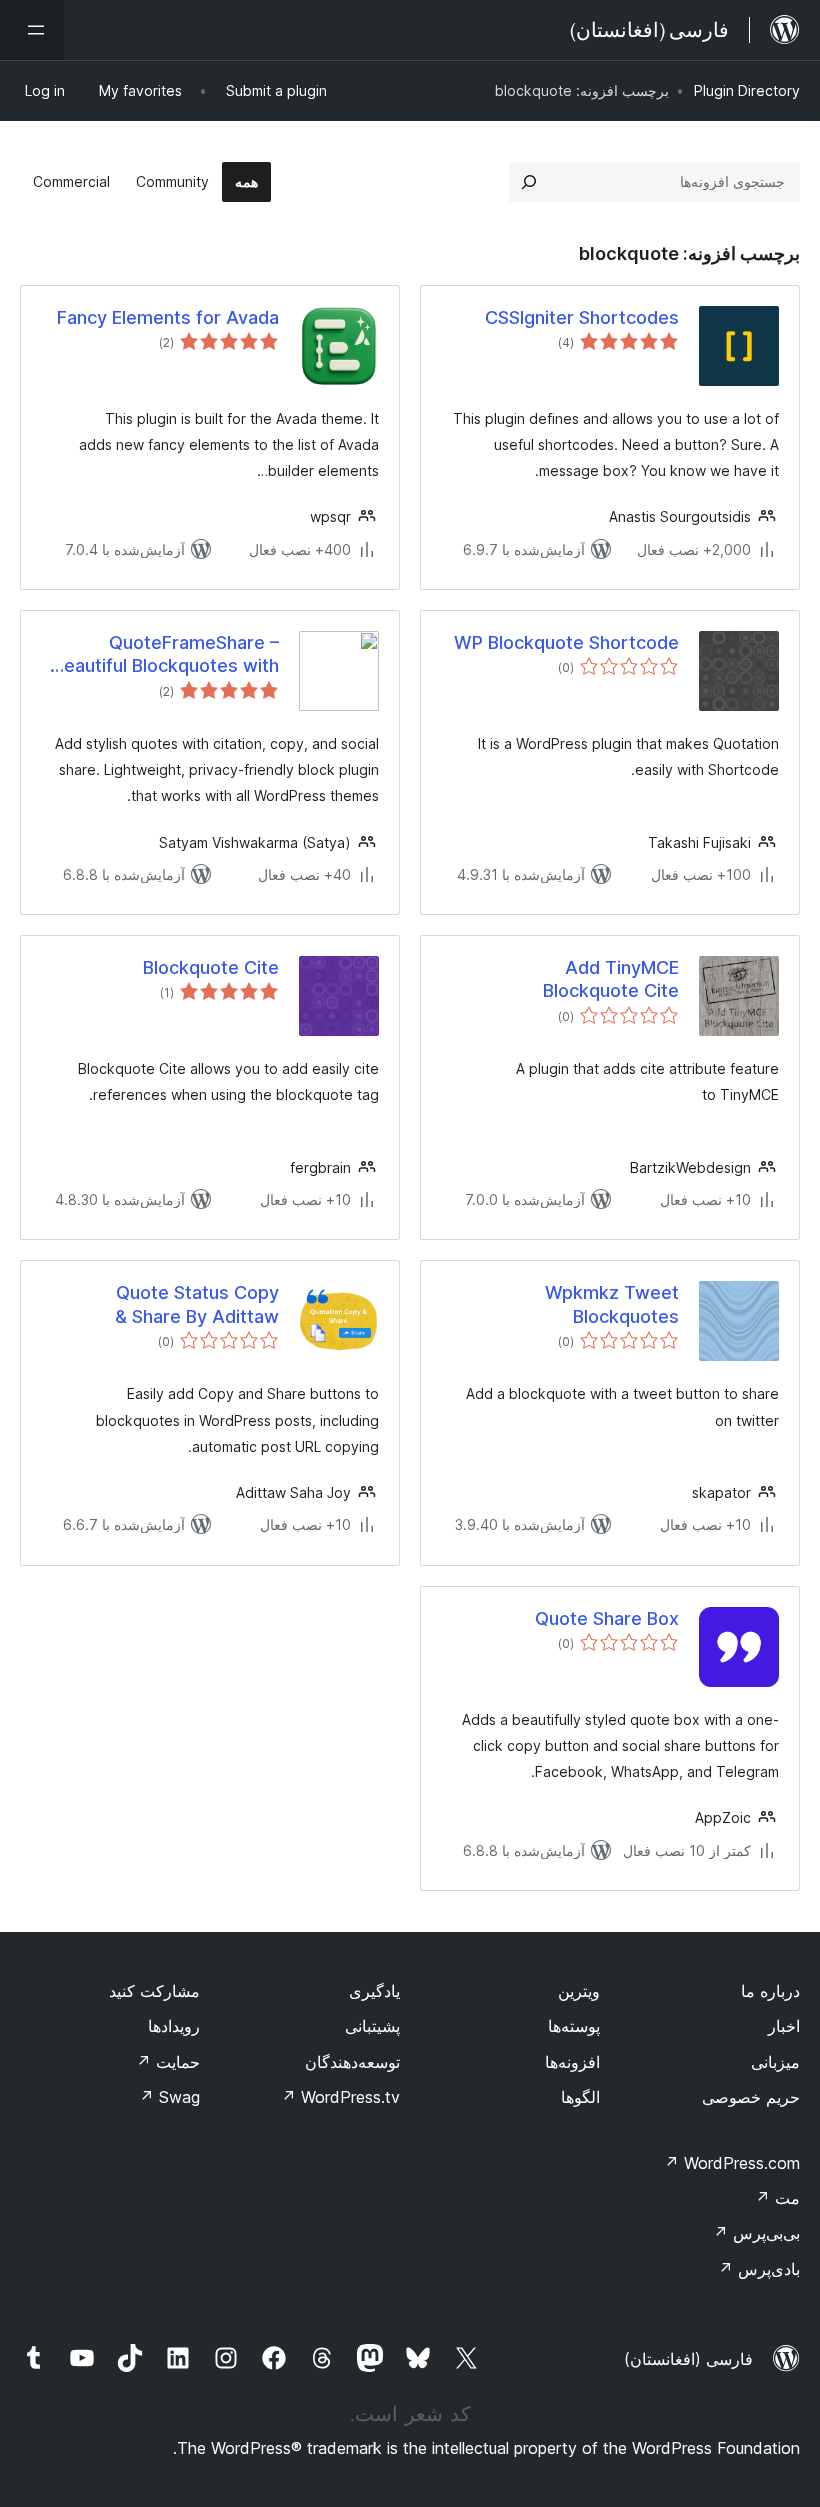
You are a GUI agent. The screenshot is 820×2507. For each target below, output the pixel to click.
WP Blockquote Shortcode (566, 642)
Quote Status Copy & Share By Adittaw (197, 1304)
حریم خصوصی (751, 2097)
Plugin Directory (747, 90)
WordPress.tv (340, 2097)
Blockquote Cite (211, 967)
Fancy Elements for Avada (168, 317)
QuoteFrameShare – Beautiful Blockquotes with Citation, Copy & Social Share (166, 655)
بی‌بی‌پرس (756, 2233)
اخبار (784, 2026)
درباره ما (770, 1991)
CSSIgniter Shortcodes (582, 317)
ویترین (579, 1991)
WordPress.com (732, 2163)
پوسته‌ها (574, 2026)
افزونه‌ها (572, 2062)
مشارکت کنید (154, 1991)
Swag (169, 2097)
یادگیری (374, 1991)
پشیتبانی (372, 2026)
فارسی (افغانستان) (688, 2359)
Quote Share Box (607, 1618)
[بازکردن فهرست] (32, 30)
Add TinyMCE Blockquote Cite (611, 979)
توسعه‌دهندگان (352, 2062)
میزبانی (775, 2062)
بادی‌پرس (759, 2269)
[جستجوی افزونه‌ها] (529, 182)
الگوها (580, 2097)
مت (777, 2198)
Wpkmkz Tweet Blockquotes (612, 1304)
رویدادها (174, 2026)
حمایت (168, 2062)
